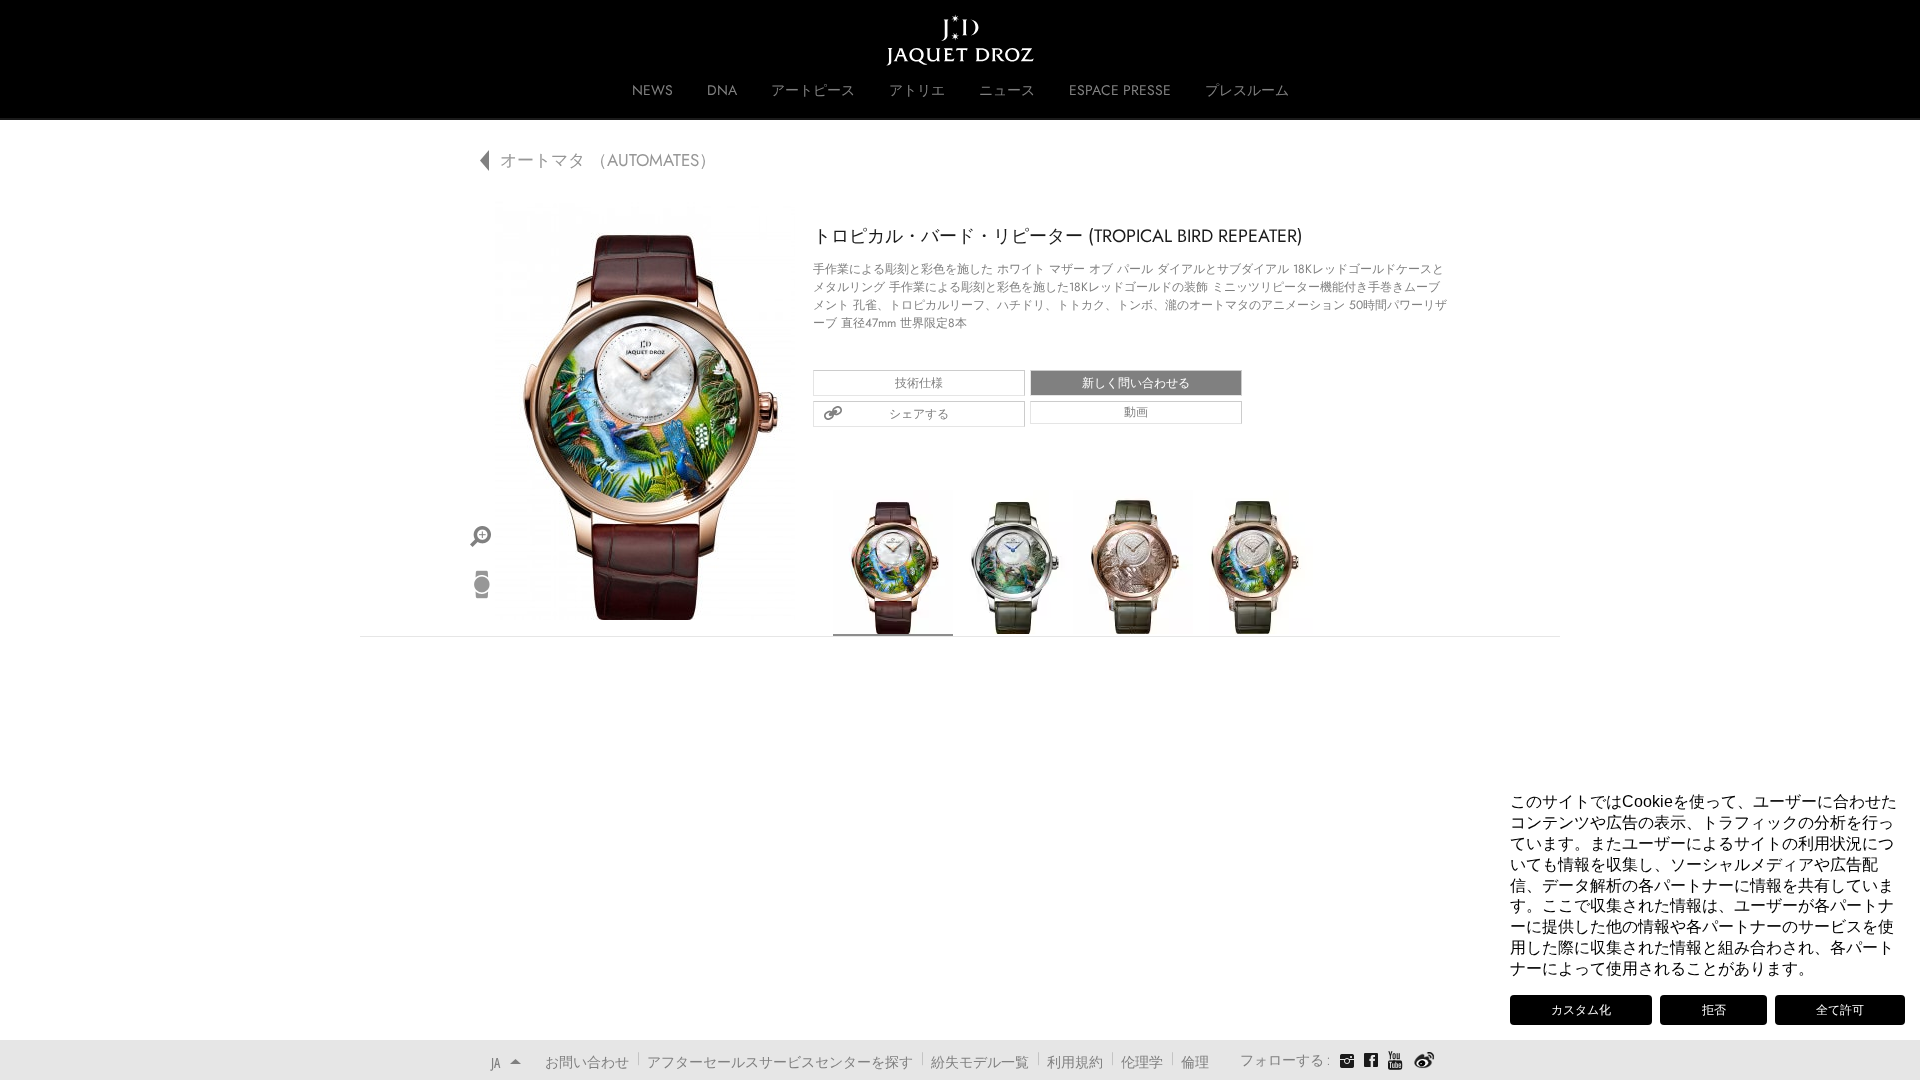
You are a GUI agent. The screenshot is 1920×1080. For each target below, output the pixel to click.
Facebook (1371, 1060)
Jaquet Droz (478, 40)
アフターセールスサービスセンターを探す (780, 1061)
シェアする (919, 414)
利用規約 (1075, 1061)
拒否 (1714, 1010)
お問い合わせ (587, 1061)
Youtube (1396, 1060)
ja (495, 1062)
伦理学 (1142, 1061)
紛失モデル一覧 (980, 1061)
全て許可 (1840, 1010)
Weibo (1424, 1061)
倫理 (1195, 1061)
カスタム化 (1581, 1010)
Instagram (1347, 1063)
